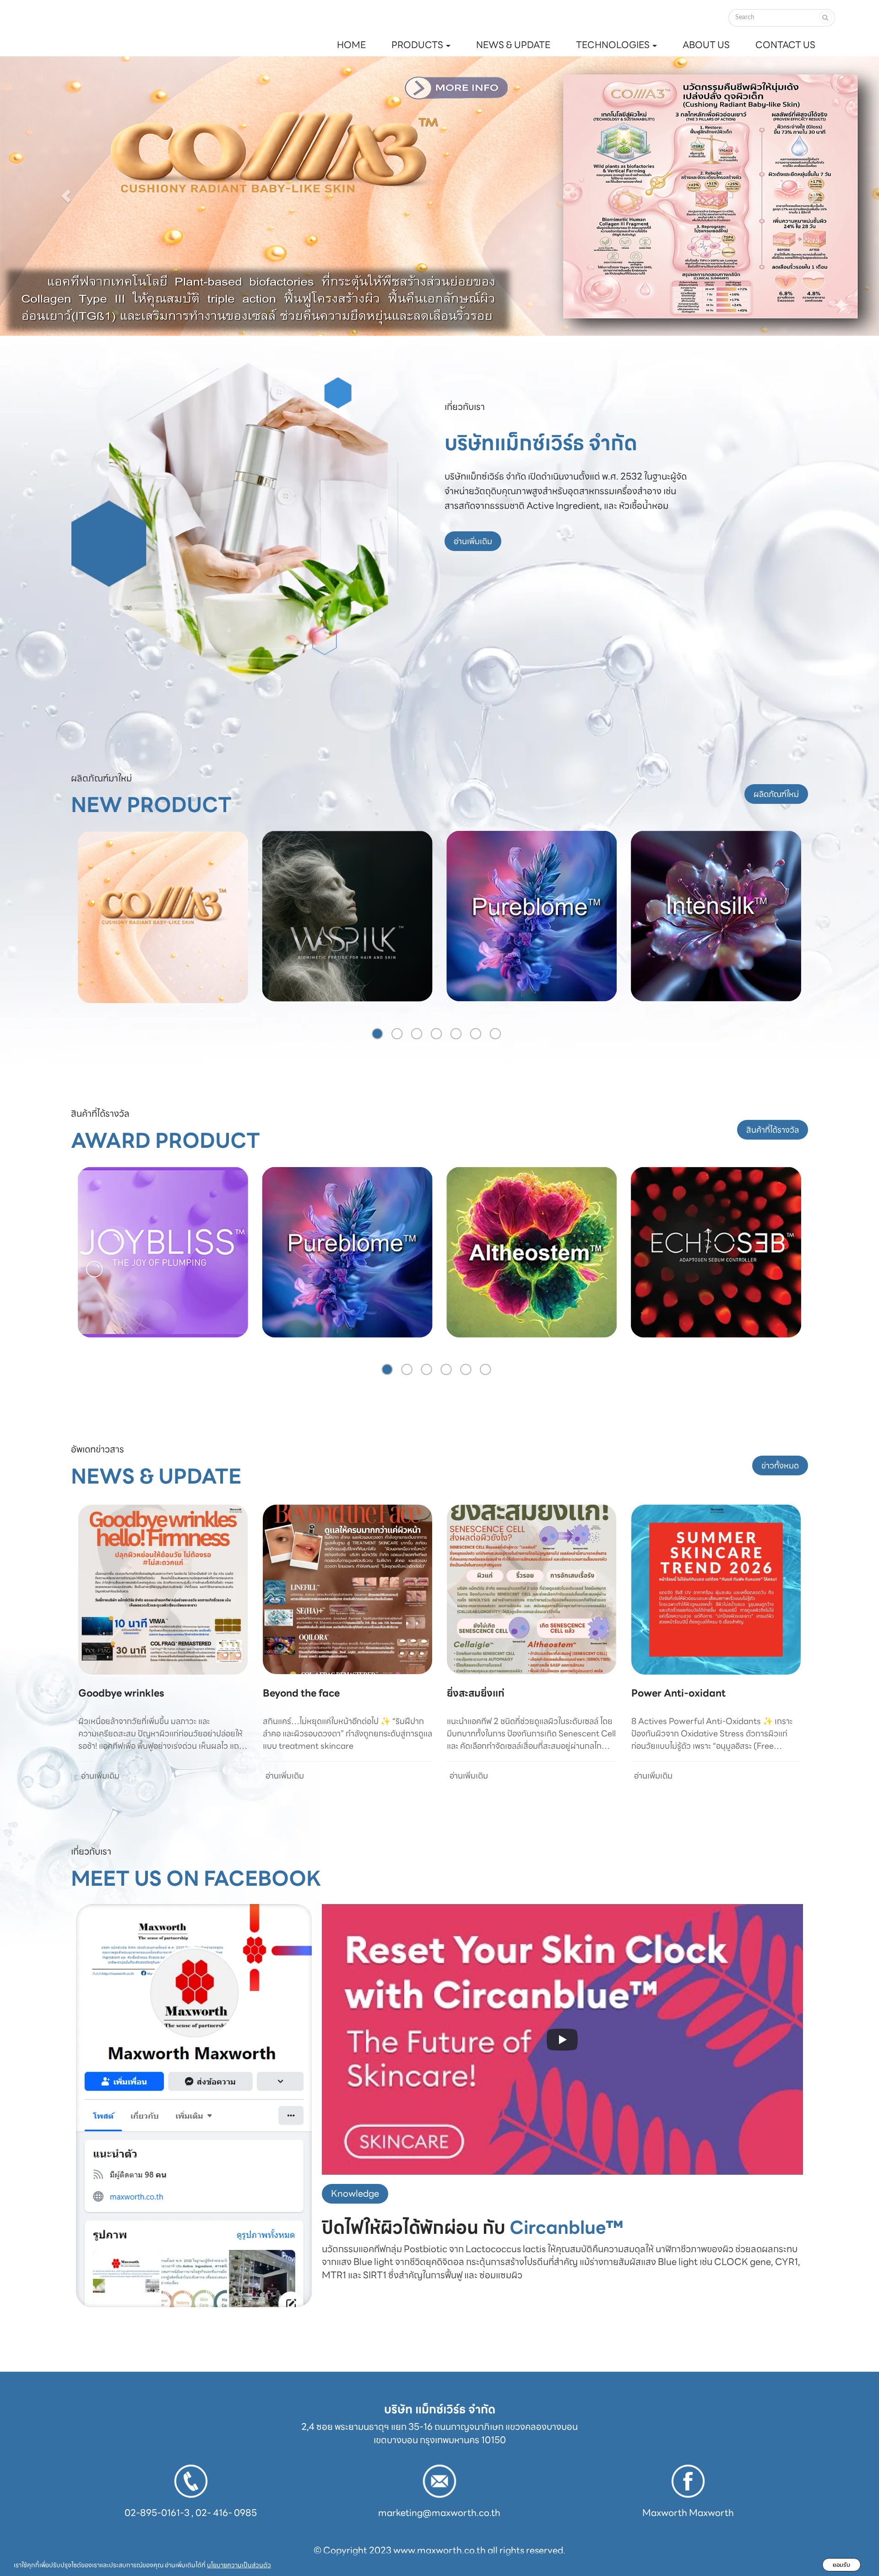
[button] (66, 196)
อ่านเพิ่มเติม (473, 541)
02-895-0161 (152, 2513)
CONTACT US (785, 45)
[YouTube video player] (562, 2039)
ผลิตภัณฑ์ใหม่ (776, 794)
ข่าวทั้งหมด (780, 1465)
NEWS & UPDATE (513, 45)
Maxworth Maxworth (688, 2513)
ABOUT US (706, 45)
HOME (351, 45)
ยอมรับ (841, 2565)
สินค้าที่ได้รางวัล (773, 1130)
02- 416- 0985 (226, 2513)
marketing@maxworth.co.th (439, 2513)
